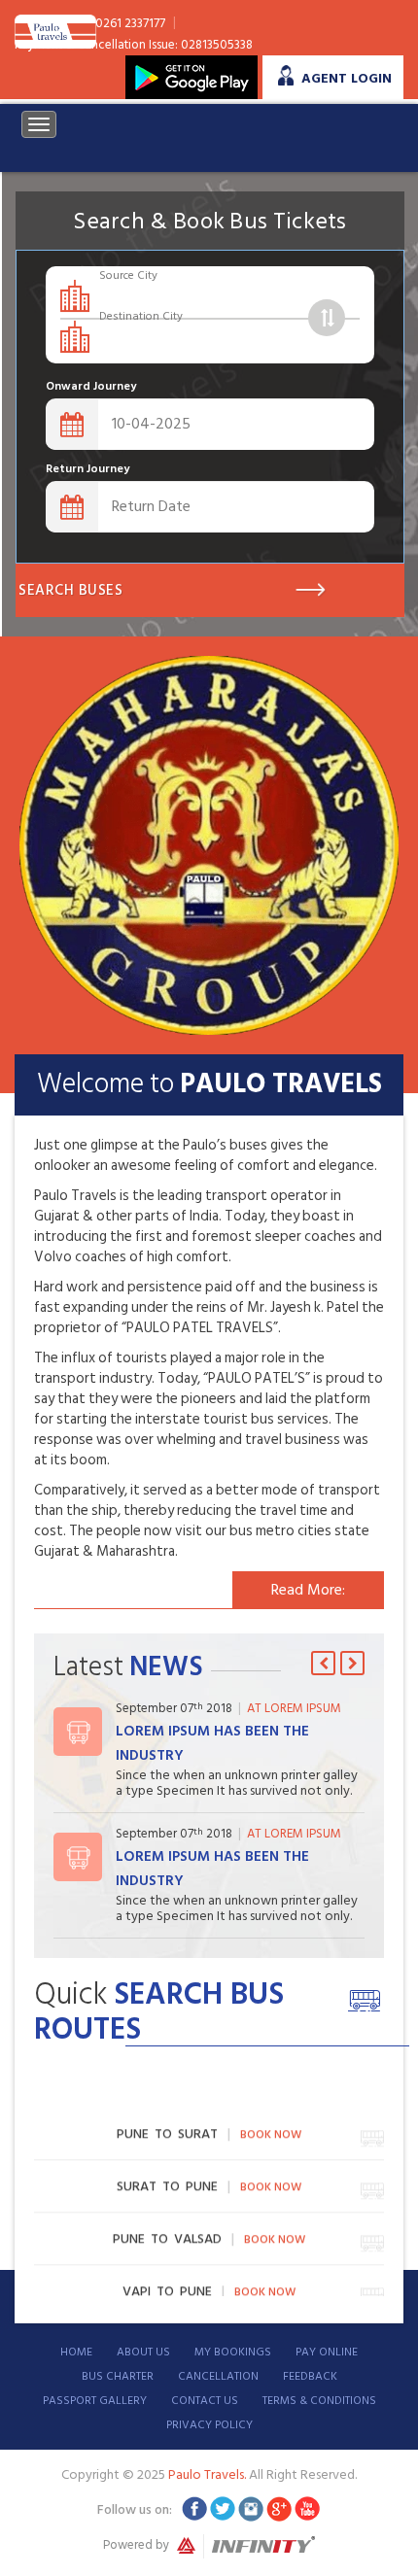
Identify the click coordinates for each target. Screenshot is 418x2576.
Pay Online (327, 2352)
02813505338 (217, 45)
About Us (143, 2352)
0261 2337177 (130, 23)
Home (76, 2352)
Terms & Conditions (319, 2401)
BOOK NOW (271, 2131)
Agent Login (347, 78)
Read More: (308, 1590)
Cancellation (218, 2376)
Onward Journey (91, 386)
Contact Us (205, 2401)
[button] (323, 1663)
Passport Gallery (95, 2401)
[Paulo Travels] (55, 29)
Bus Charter (118, 2376)
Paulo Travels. (209, 2474)
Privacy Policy (209, 2425)
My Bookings (233, 2352)
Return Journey (87, 469)
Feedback (310, 2376)
